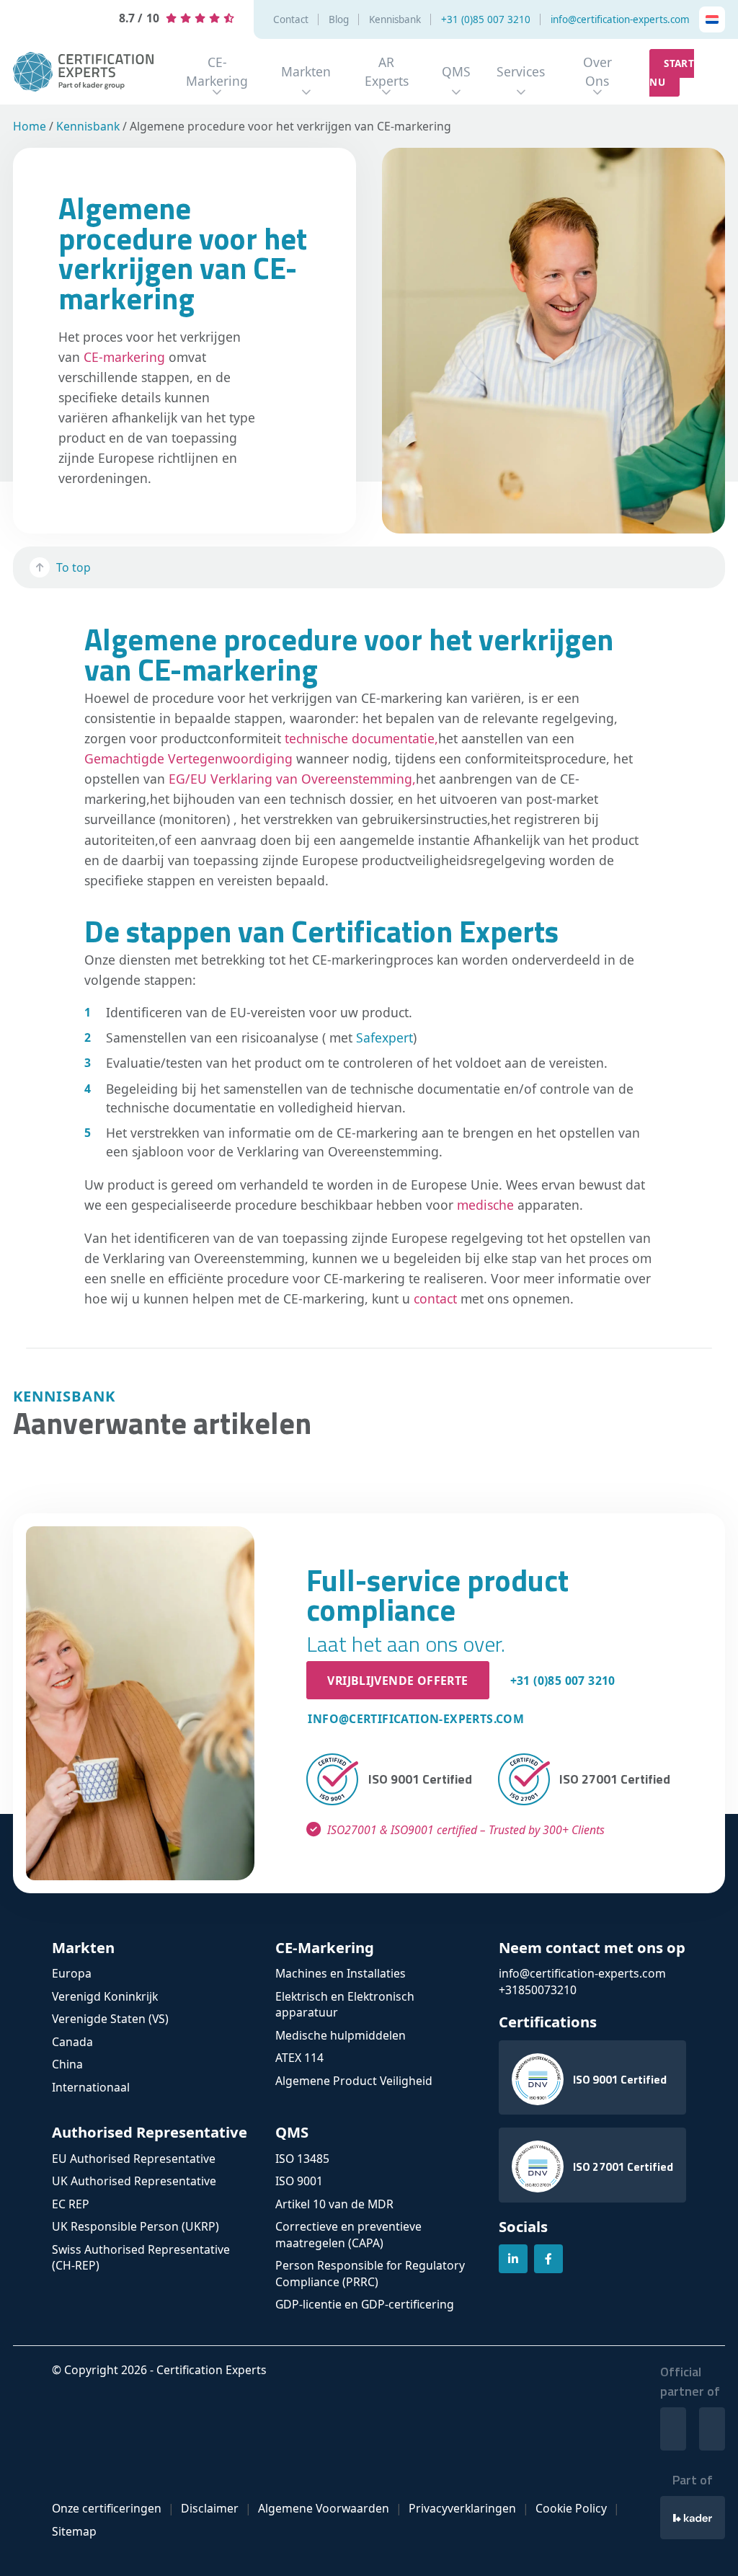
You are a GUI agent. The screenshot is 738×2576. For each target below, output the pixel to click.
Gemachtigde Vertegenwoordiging (188, 758)
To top (74, 567)
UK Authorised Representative (134, 2181)
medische (485, 1205)
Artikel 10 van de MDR (334, 2204)
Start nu (672, 73)
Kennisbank (395, 20)
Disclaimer (210, 2508)
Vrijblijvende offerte (397, 1681)
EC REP (71, 2204)
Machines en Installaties (341, 1973)
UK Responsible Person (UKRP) (135, 2226)
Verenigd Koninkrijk (105, 1996)
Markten (306, 71)
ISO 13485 (302, 2159)
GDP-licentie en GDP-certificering (365, 2304)
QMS (456, 71)
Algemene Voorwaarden (324, 2508)
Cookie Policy (571, 2508)
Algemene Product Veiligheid (354, 2081)
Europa (72, 1973)
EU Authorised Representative (134, 2159)
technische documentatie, (361, 738)
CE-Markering (217, 71)
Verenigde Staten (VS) (110, 2019)
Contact (291, 20)
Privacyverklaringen (462, 2508)
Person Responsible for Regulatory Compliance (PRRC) (370, 2274)
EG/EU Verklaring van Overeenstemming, (292, 779)
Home (30, 126)
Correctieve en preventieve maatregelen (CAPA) (348, 2235)
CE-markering (124, 357)
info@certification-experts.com (620, 20)
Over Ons (597, 71)
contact (435, 1298)
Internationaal (91, 2087)
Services (521, 71)
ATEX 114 (299, 2058)
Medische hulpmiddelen (341, 2035)
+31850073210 (538, 1990)
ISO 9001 (299, 2181)
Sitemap (74, 2531)
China (67, 2064)
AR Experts (387, 71)
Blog (339, 20)
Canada (72, 2042)
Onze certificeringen (107, 2508)
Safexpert (384, 1037)
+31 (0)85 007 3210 (486, 20)
